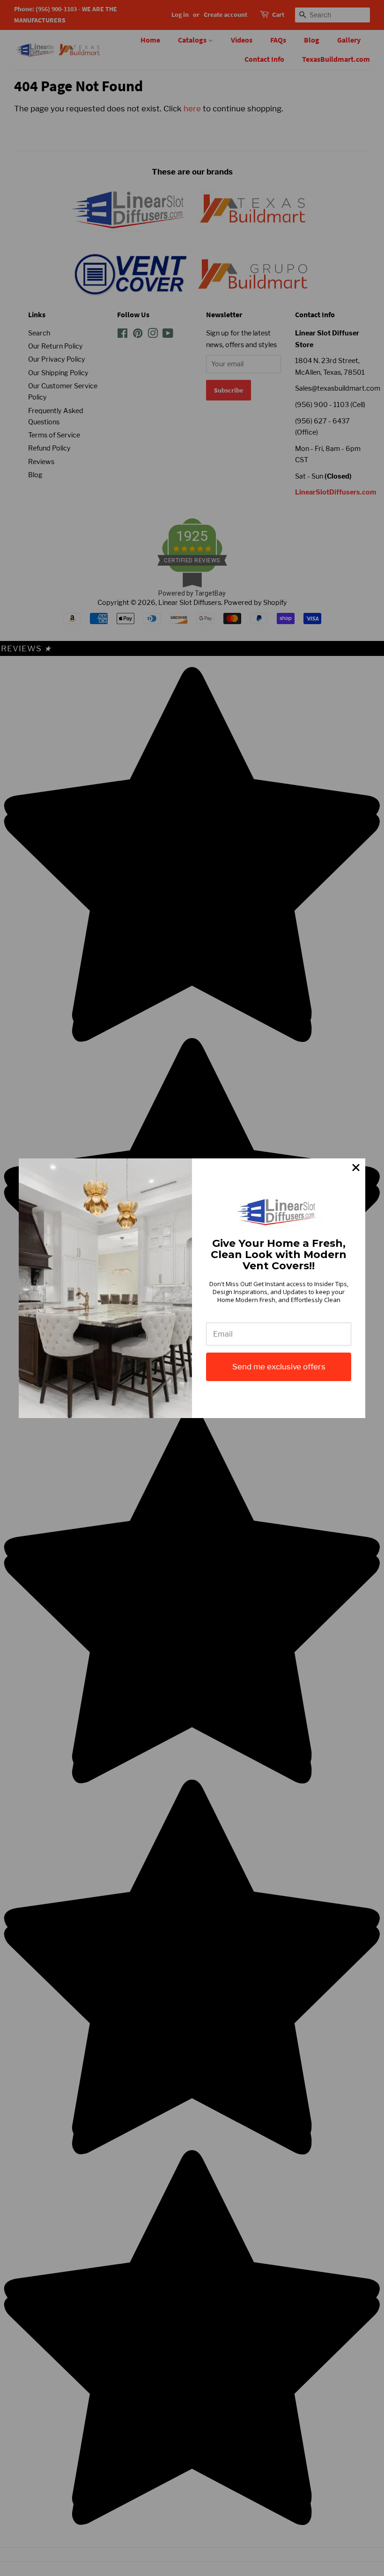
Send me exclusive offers (279, 1367)
